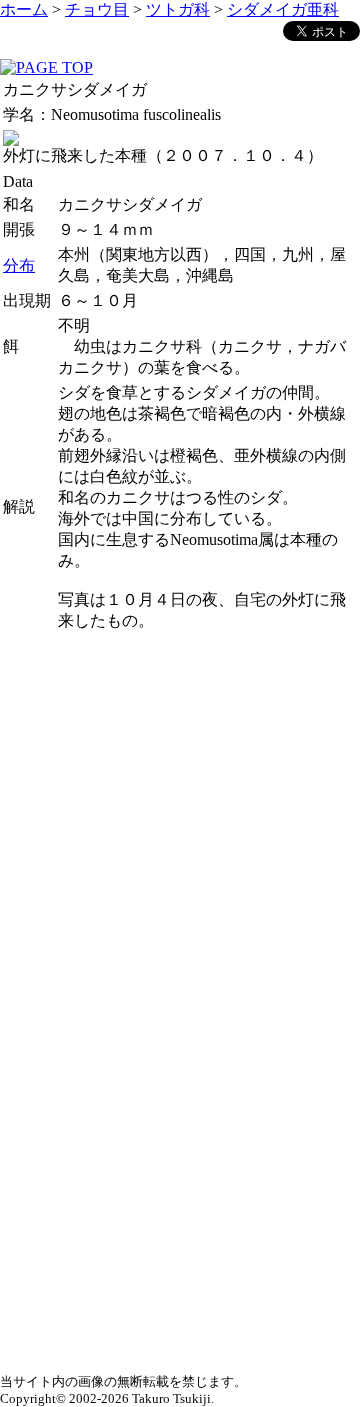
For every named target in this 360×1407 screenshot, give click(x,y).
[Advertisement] (180, 815)
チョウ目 (97, 9)
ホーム (24, 9)
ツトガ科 (178, 9)
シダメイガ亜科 (283, 9)
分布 (19, 265)
